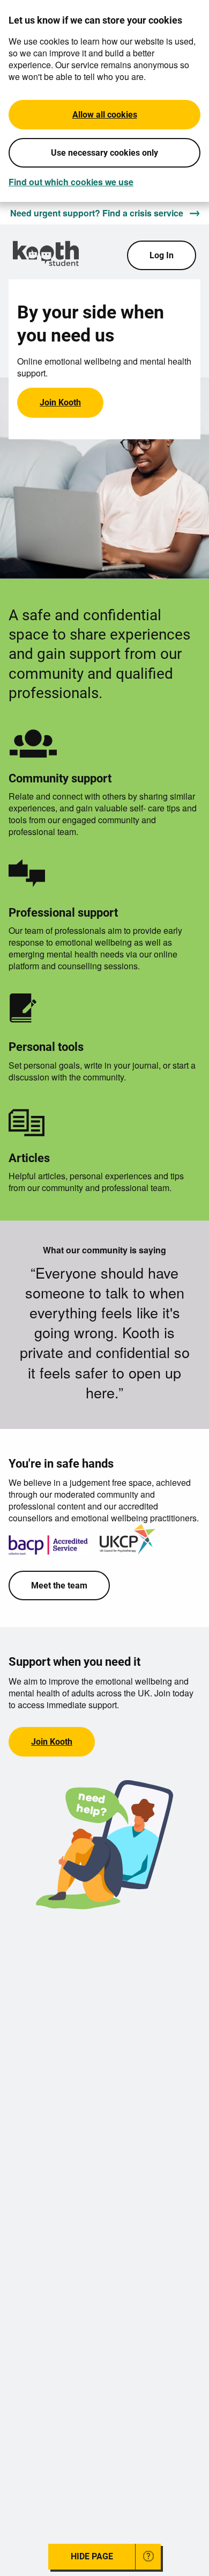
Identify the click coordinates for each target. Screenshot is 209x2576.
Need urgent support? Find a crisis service (97, 213)
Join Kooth (60, 402)
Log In (162, 255)
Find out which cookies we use (71, 182)
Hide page (92, 2556)
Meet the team (59, 1585)
